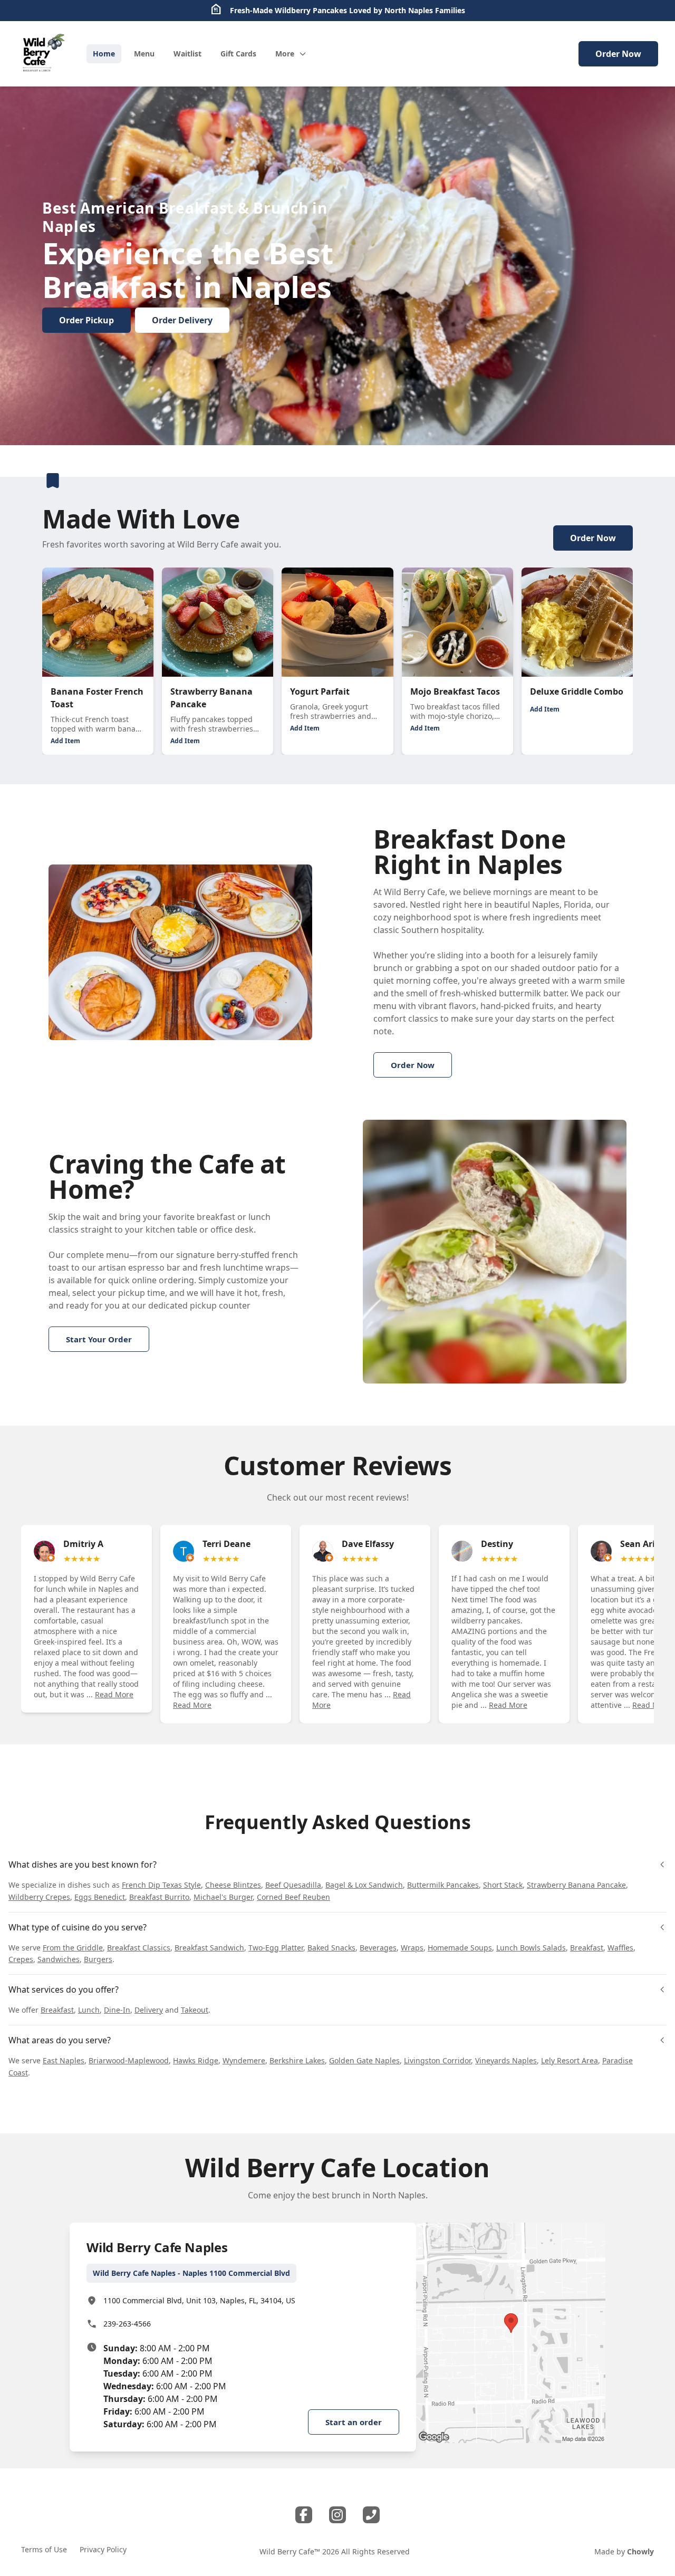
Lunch (89, 2010)
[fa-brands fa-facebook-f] (304, 2515)
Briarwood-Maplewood (129, 2060)
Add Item (65, 741)
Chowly (640, 2551)
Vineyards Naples (506, 2060)
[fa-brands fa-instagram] (337, 2515)
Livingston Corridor (437, 2060)
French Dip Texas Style (161, 1885)
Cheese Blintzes (233, 1885)
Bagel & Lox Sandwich (364, 1885)
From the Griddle (73, 1948)
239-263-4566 (127, 2324)
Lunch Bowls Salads (531, 1948)
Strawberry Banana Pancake (576, 1885)
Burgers (98, 1959)
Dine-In (117, 2010)
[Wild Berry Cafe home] (43, 54)
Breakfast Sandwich (209, 1948)
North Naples (409, 10)
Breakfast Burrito (159, 1897)
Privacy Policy (103, 2549)
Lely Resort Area (570, 2060)
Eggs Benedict (100, 1897)
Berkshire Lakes (297, 2060)
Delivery (149, 2010)
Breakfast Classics (139, 1948)
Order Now (618, 54)
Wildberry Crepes (39, 1897)
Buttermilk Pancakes (443, 1885)
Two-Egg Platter (276, 1948)
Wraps (412, 1948)
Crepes (21, 1959)
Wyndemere (244, 2060)
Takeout (195, 2010)
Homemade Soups (460, 1948)
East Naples (64, 2060)
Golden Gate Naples (364, 2060)
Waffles (620, 1948)
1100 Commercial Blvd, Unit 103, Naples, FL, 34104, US (199, 2300)
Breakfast (587, 1948)
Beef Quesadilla (293, 1885)
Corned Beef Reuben (293, 1897)
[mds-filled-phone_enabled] (371, 2515)
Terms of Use (44, 2549)
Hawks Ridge (196, 2060)
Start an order (354, 2422)
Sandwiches (59, 1959)
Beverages (378, 1948)
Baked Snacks (331, 1948)
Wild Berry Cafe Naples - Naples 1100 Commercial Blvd (191, 2273)
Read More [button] (114, 1694)
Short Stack (503, 1885)
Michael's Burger (223, 1897)
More (285, 54)
